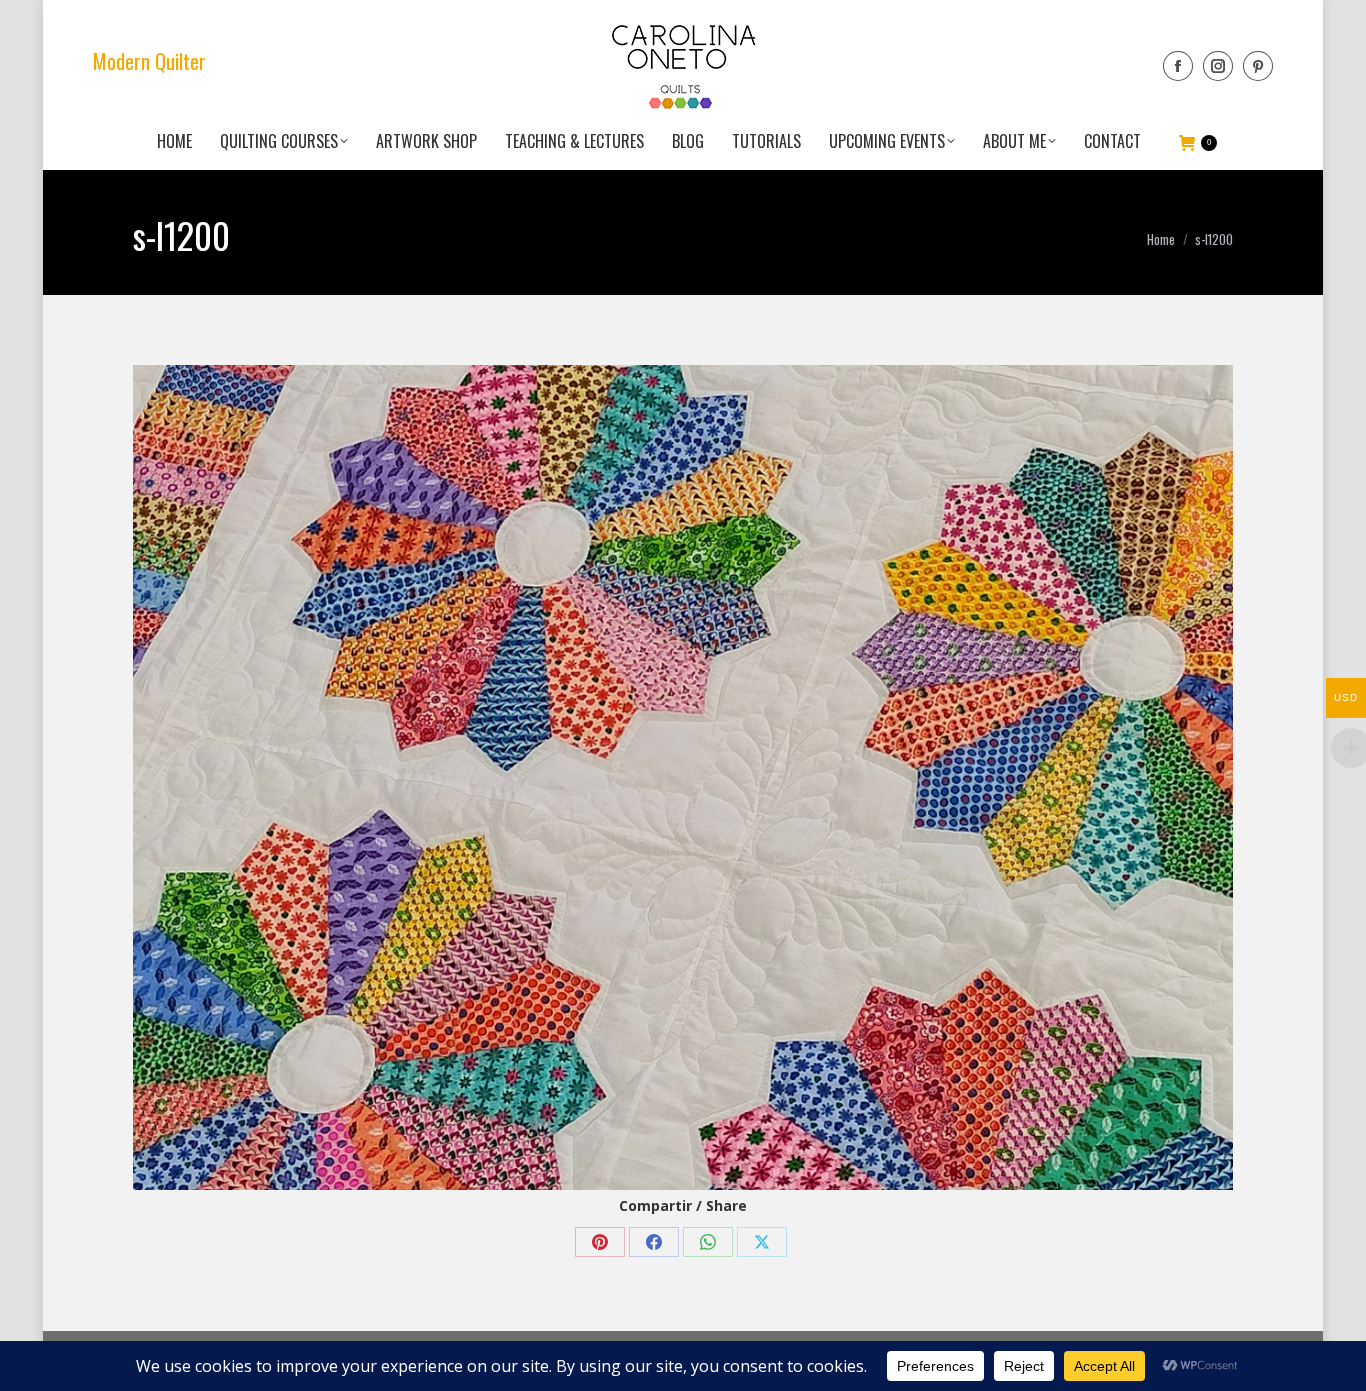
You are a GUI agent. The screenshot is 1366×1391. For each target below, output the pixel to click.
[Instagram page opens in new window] (1218, 66)
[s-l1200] (683, 777)
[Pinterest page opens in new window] (1258, 66)
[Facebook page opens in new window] (1178, 66)
